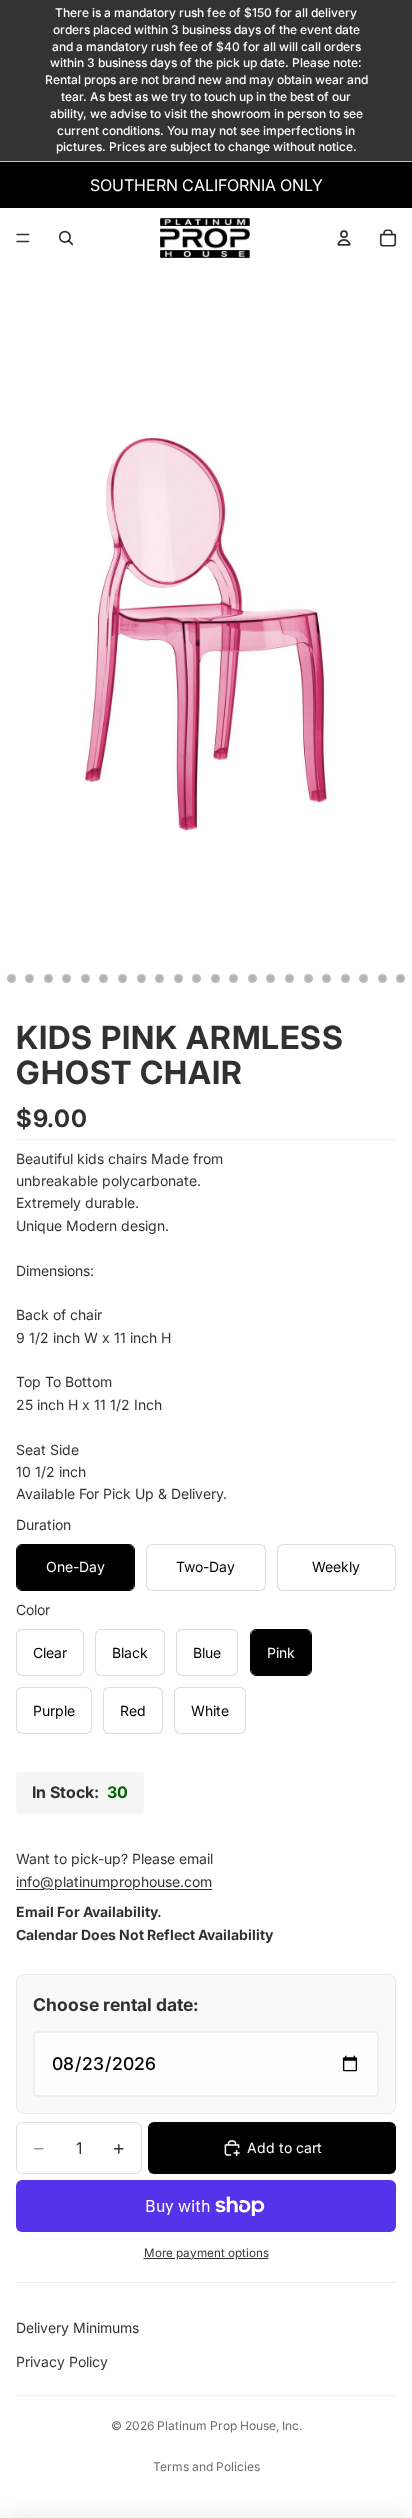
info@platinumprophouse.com (114, 1881)
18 (252, 978)
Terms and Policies (206, 2466)
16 (215, 978)
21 (308, 978)
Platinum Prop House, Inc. (229, 2425)
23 (345, 978)
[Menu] (23, 238)
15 (197, 978)
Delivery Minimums (77, 2327)
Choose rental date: (116, 2004)
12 (141, 978)
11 (123, 978)
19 (271, 978)
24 (364, 978)
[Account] (344, 238)
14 (178, 978)
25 (382, 978)
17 (234, 978)
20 (290, 978)
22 (327, 978)
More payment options (206, 2253)
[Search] (66, 238)
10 (104, 978)
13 (160, 978)
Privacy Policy (62, 2361)
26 (401, 978)
